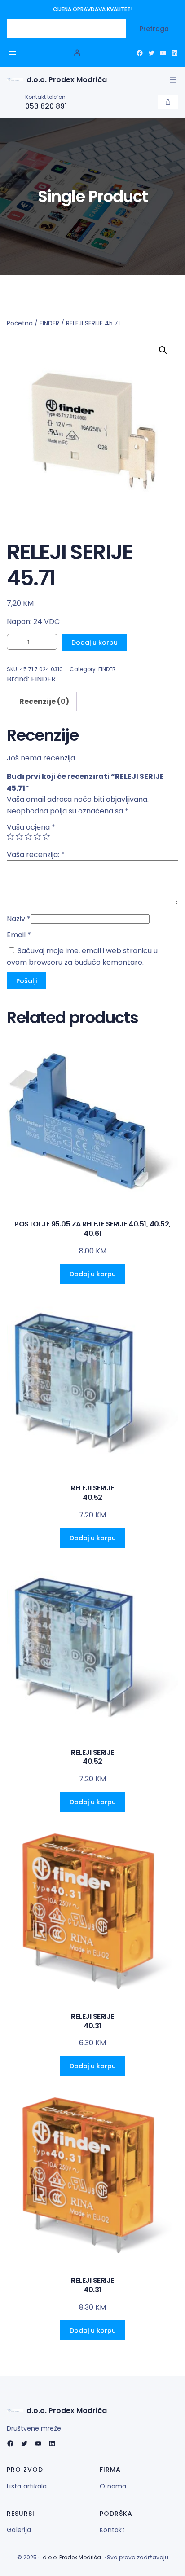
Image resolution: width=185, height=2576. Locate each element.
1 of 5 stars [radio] (10, 836)
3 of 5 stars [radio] (28, 836)
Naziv (19, 919)
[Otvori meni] (12, 53)
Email (19, 935)
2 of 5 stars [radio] (19, 836)
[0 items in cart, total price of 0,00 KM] (168, 102)
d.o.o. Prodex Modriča (67, 80)
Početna (20, 323)
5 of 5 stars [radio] (46, 836)
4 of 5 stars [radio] (37, 836)
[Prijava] (77, 53)
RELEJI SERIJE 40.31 (92, 2022)
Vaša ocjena (31, 827)
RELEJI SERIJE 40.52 (92, 1493)
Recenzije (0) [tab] (44, 701)
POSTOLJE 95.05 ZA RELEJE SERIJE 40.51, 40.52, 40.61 (92, 1229)
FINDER (49, 323)
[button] (163, 350)
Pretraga (154, 29)
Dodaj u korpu (95, 642)
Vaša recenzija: (36, 855)
